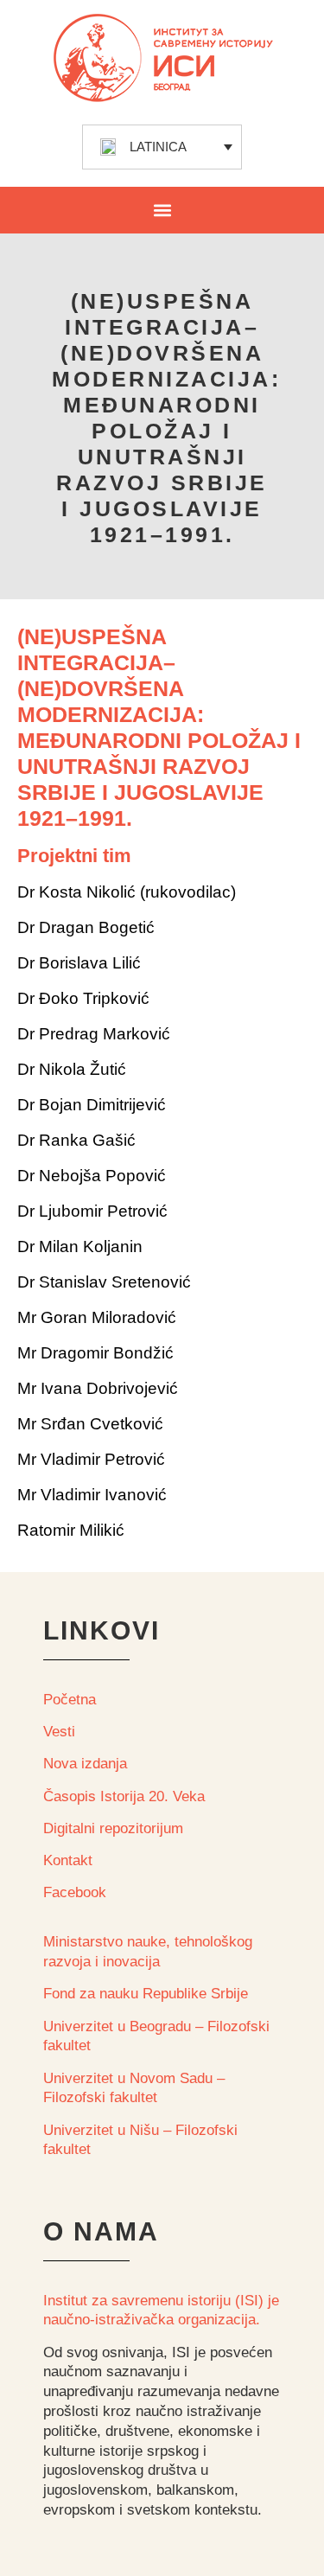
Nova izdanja (85, 1764)
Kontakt (68, 1860)
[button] (162, 210)
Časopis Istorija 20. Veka (124, 1796)
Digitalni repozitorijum (113, 1828)
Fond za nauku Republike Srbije (146, 1994)
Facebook (75, 1892)
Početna (70, 1700)
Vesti (59, 1732)
